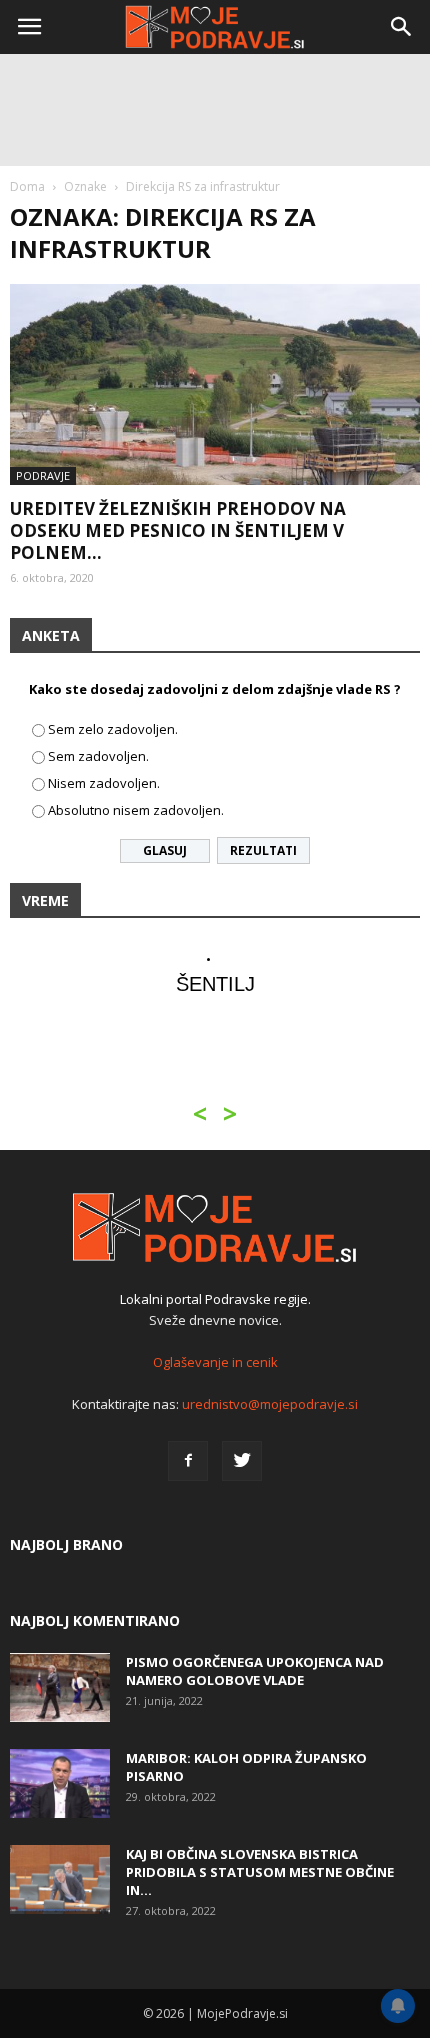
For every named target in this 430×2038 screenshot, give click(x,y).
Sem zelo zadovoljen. (113, 729)
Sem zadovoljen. (98, 756)
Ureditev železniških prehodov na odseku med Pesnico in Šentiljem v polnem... (178, 530)
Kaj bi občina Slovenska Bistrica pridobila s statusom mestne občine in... (260, 1872)
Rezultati (263, 850)
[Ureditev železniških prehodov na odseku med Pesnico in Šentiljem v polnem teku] (215, 384)
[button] (402, 27)
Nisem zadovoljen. (104, 783)
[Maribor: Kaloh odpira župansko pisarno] (60, 1783)
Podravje (43, 475)
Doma (27, 186)
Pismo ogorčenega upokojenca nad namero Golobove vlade (255, 1671)
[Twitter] (242, 1461)
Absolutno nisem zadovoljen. (136, 810)
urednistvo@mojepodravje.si (270, 1404)
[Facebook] (188, 1461)
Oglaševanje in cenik (215, 1362)
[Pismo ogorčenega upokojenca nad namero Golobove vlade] (60, 1687)
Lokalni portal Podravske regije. (215, 1299)
